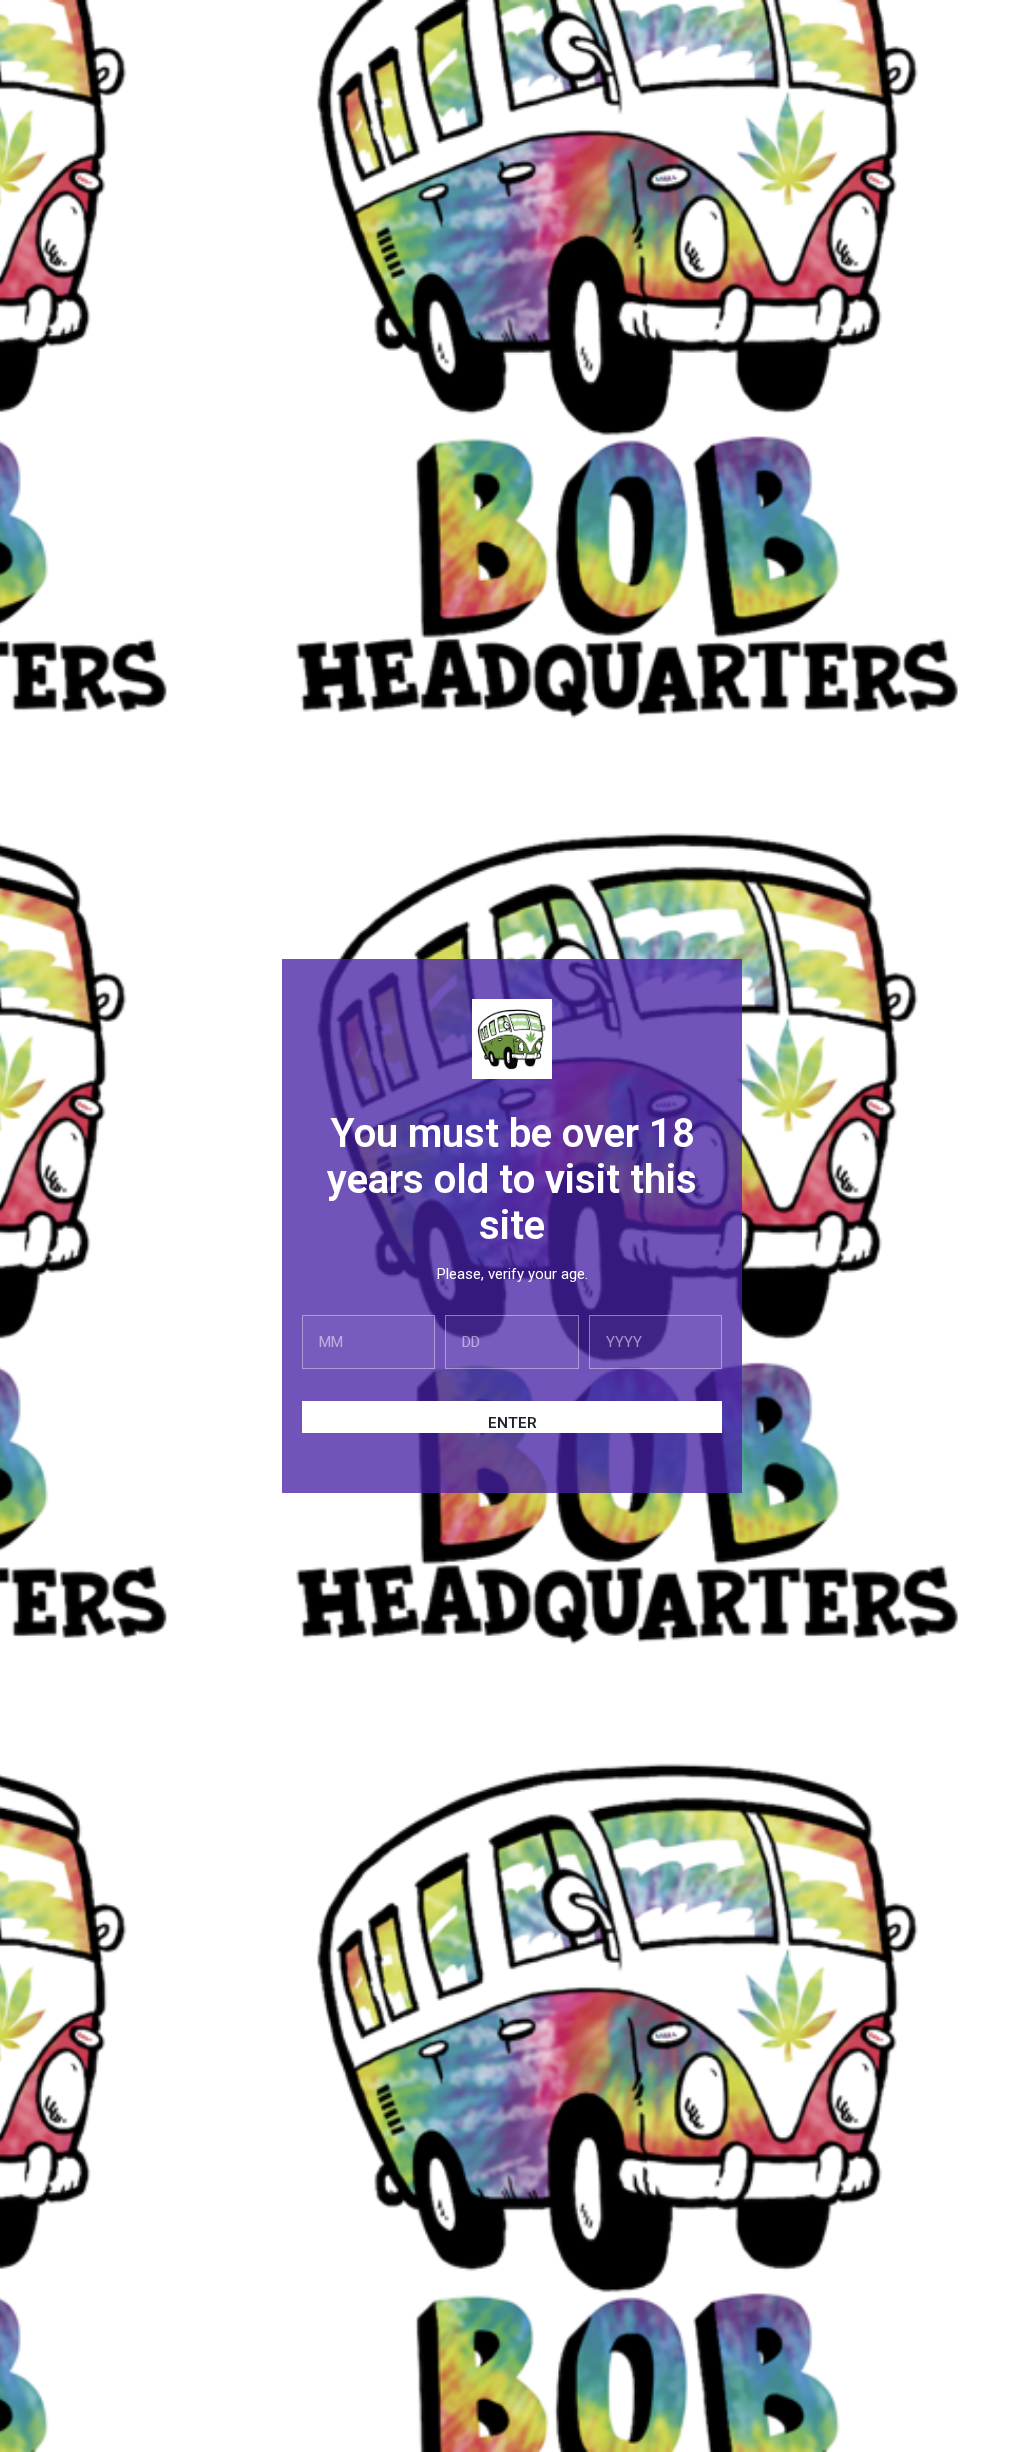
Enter (512, 1423)
